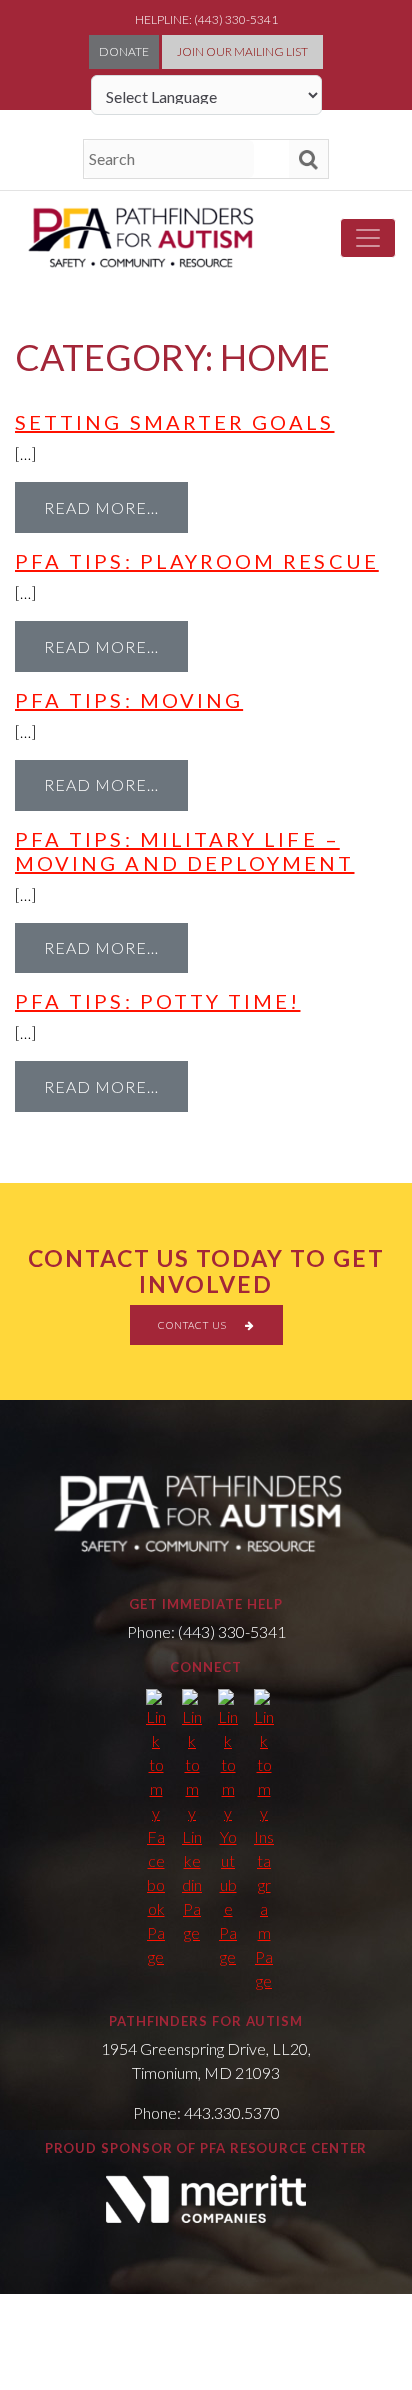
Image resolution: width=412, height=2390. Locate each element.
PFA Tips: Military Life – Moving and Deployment (184, 851)
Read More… (101, 507)
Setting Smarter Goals (174, 422)
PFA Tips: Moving (129, 700)
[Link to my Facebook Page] (156, 1829)
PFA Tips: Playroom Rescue (197, 561)
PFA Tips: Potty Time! (157, 1001)
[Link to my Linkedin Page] (192, 1817)
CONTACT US (194, 1325)
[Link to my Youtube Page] (228, 1829)
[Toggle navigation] (368, 238)
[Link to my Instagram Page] (264, 1841)
